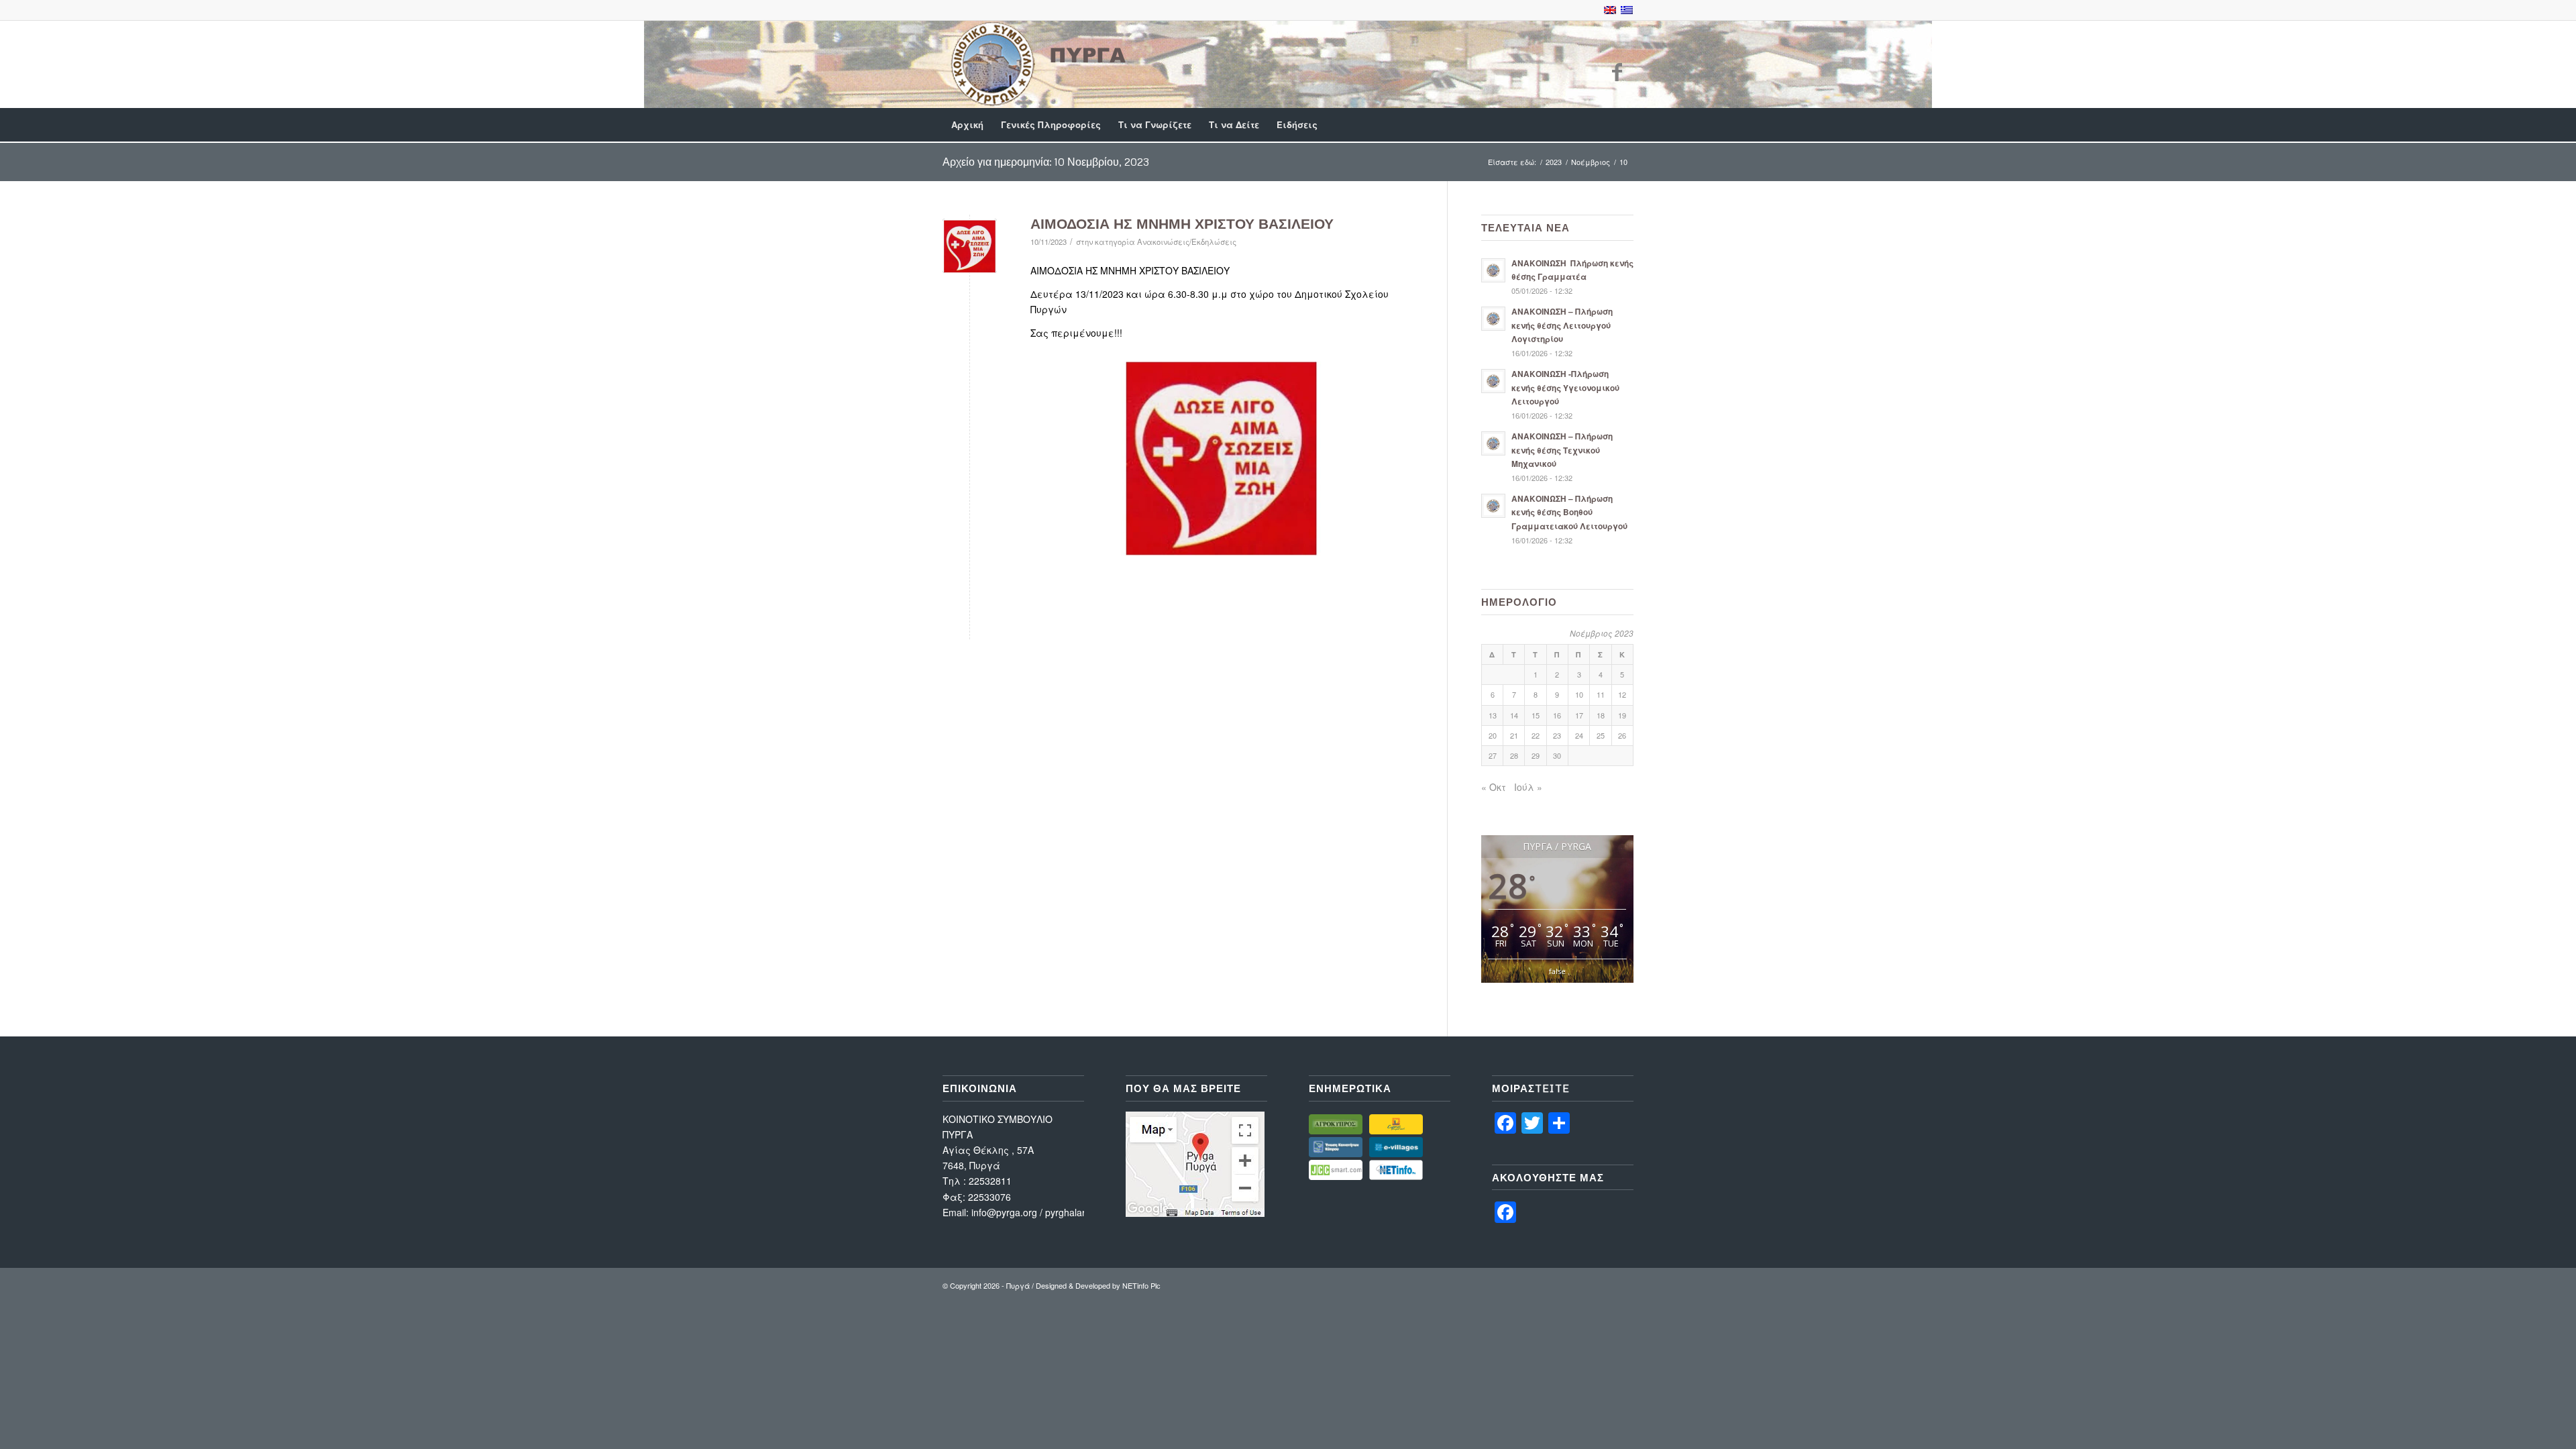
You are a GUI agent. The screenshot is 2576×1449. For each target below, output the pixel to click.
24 (1579, 735)
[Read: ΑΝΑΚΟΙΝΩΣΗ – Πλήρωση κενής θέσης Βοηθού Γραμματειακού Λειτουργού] (1493, 506)
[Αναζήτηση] (1625, 125)
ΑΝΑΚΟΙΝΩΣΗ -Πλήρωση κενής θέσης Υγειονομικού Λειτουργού (1565, 387)
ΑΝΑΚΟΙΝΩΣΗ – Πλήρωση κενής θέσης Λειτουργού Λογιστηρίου (1562, 325)
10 (1579, 694)
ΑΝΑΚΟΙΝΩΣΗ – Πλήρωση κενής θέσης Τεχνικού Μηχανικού (1562, 450)
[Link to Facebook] (1617, 71)
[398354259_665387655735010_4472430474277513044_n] (970, 246)
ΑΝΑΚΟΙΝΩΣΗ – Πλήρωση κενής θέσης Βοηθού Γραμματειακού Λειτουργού (1569, 512)
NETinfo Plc (1141, 1285)
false (1557, 971)
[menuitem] (967, 125)
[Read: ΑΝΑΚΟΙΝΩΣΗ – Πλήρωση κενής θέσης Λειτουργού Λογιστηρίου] (1493, 319)
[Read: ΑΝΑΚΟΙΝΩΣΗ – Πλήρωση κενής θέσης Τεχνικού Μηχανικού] (1493, 443)
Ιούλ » (1528, 787)
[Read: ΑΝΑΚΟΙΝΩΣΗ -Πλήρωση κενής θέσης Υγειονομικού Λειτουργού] (1493, 381)
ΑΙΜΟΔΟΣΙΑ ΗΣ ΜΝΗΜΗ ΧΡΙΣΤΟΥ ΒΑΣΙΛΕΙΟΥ (1182, 223)
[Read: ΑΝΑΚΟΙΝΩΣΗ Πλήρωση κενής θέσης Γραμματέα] (1493, 270)
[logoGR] (1036, 64)
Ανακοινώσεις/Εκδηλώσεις (1187, 241)
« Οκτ (1494, 787)
